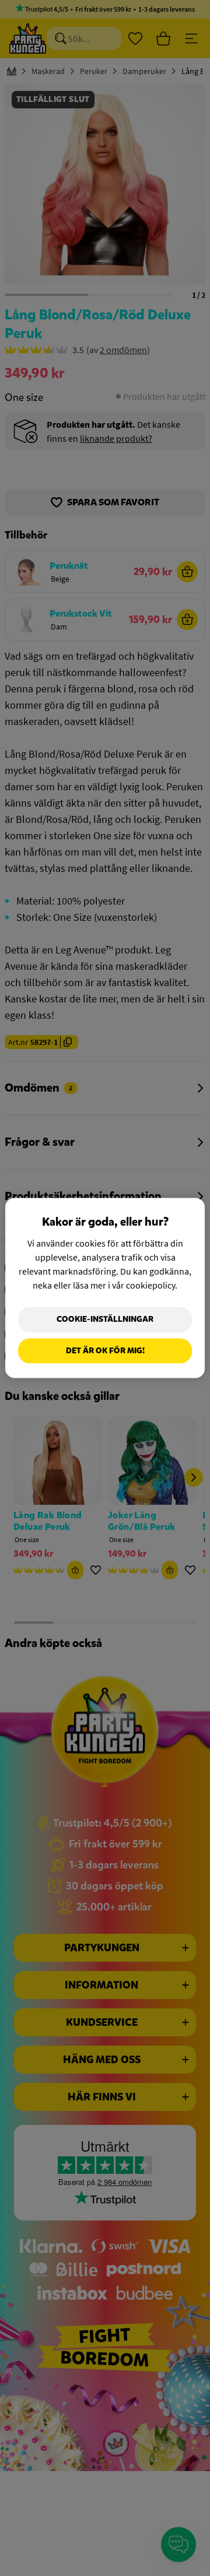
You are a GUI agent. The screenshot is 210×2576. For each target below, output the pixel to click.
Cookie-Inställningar (105, 1319)
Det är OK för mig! (105, 1351)
